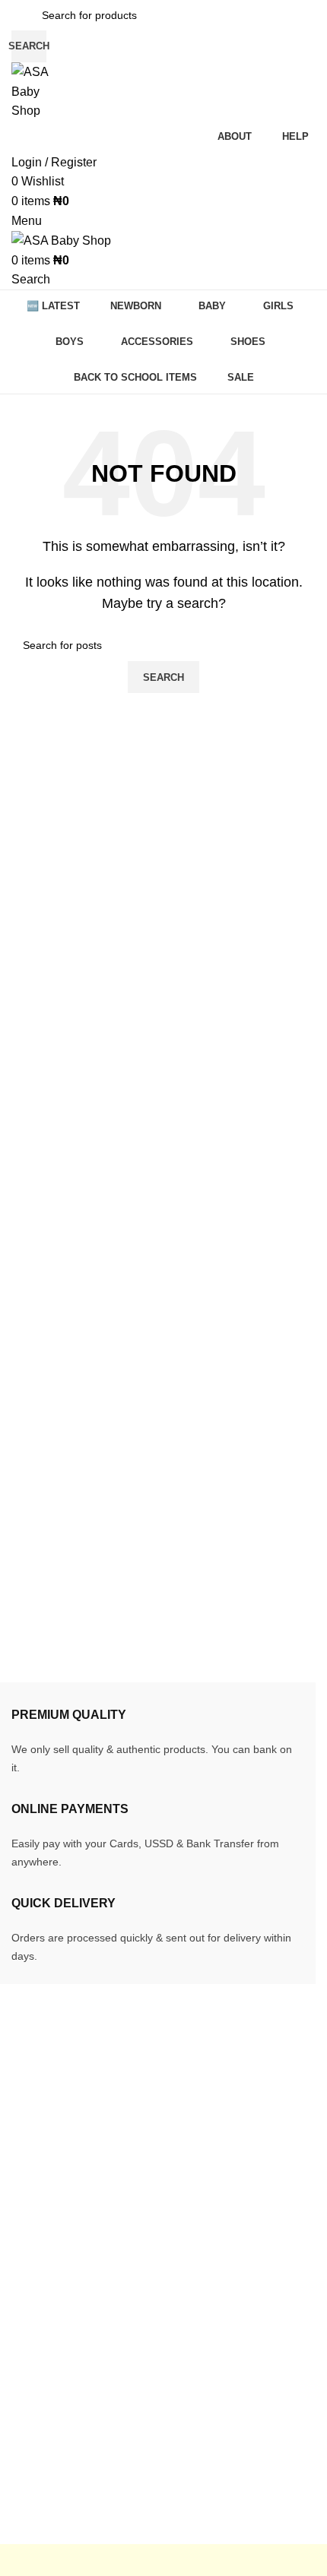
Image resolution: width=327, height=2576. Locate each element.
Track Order (43, 2315)
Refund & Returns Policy (249, 2343)
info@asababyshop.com (108, 2140)
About (27, 2428)
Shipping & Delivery (237, 2315)
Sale (24, 2372)
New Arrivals (46, 2343)
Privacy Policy (221, 2400)
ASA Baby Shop (97, 2534)
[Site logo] (36, 91)
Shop (26, 2400)
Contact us (40, 2457)
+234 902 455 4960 (100, 2165)
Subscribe (210, 2428)
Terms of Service (227, 2372)
